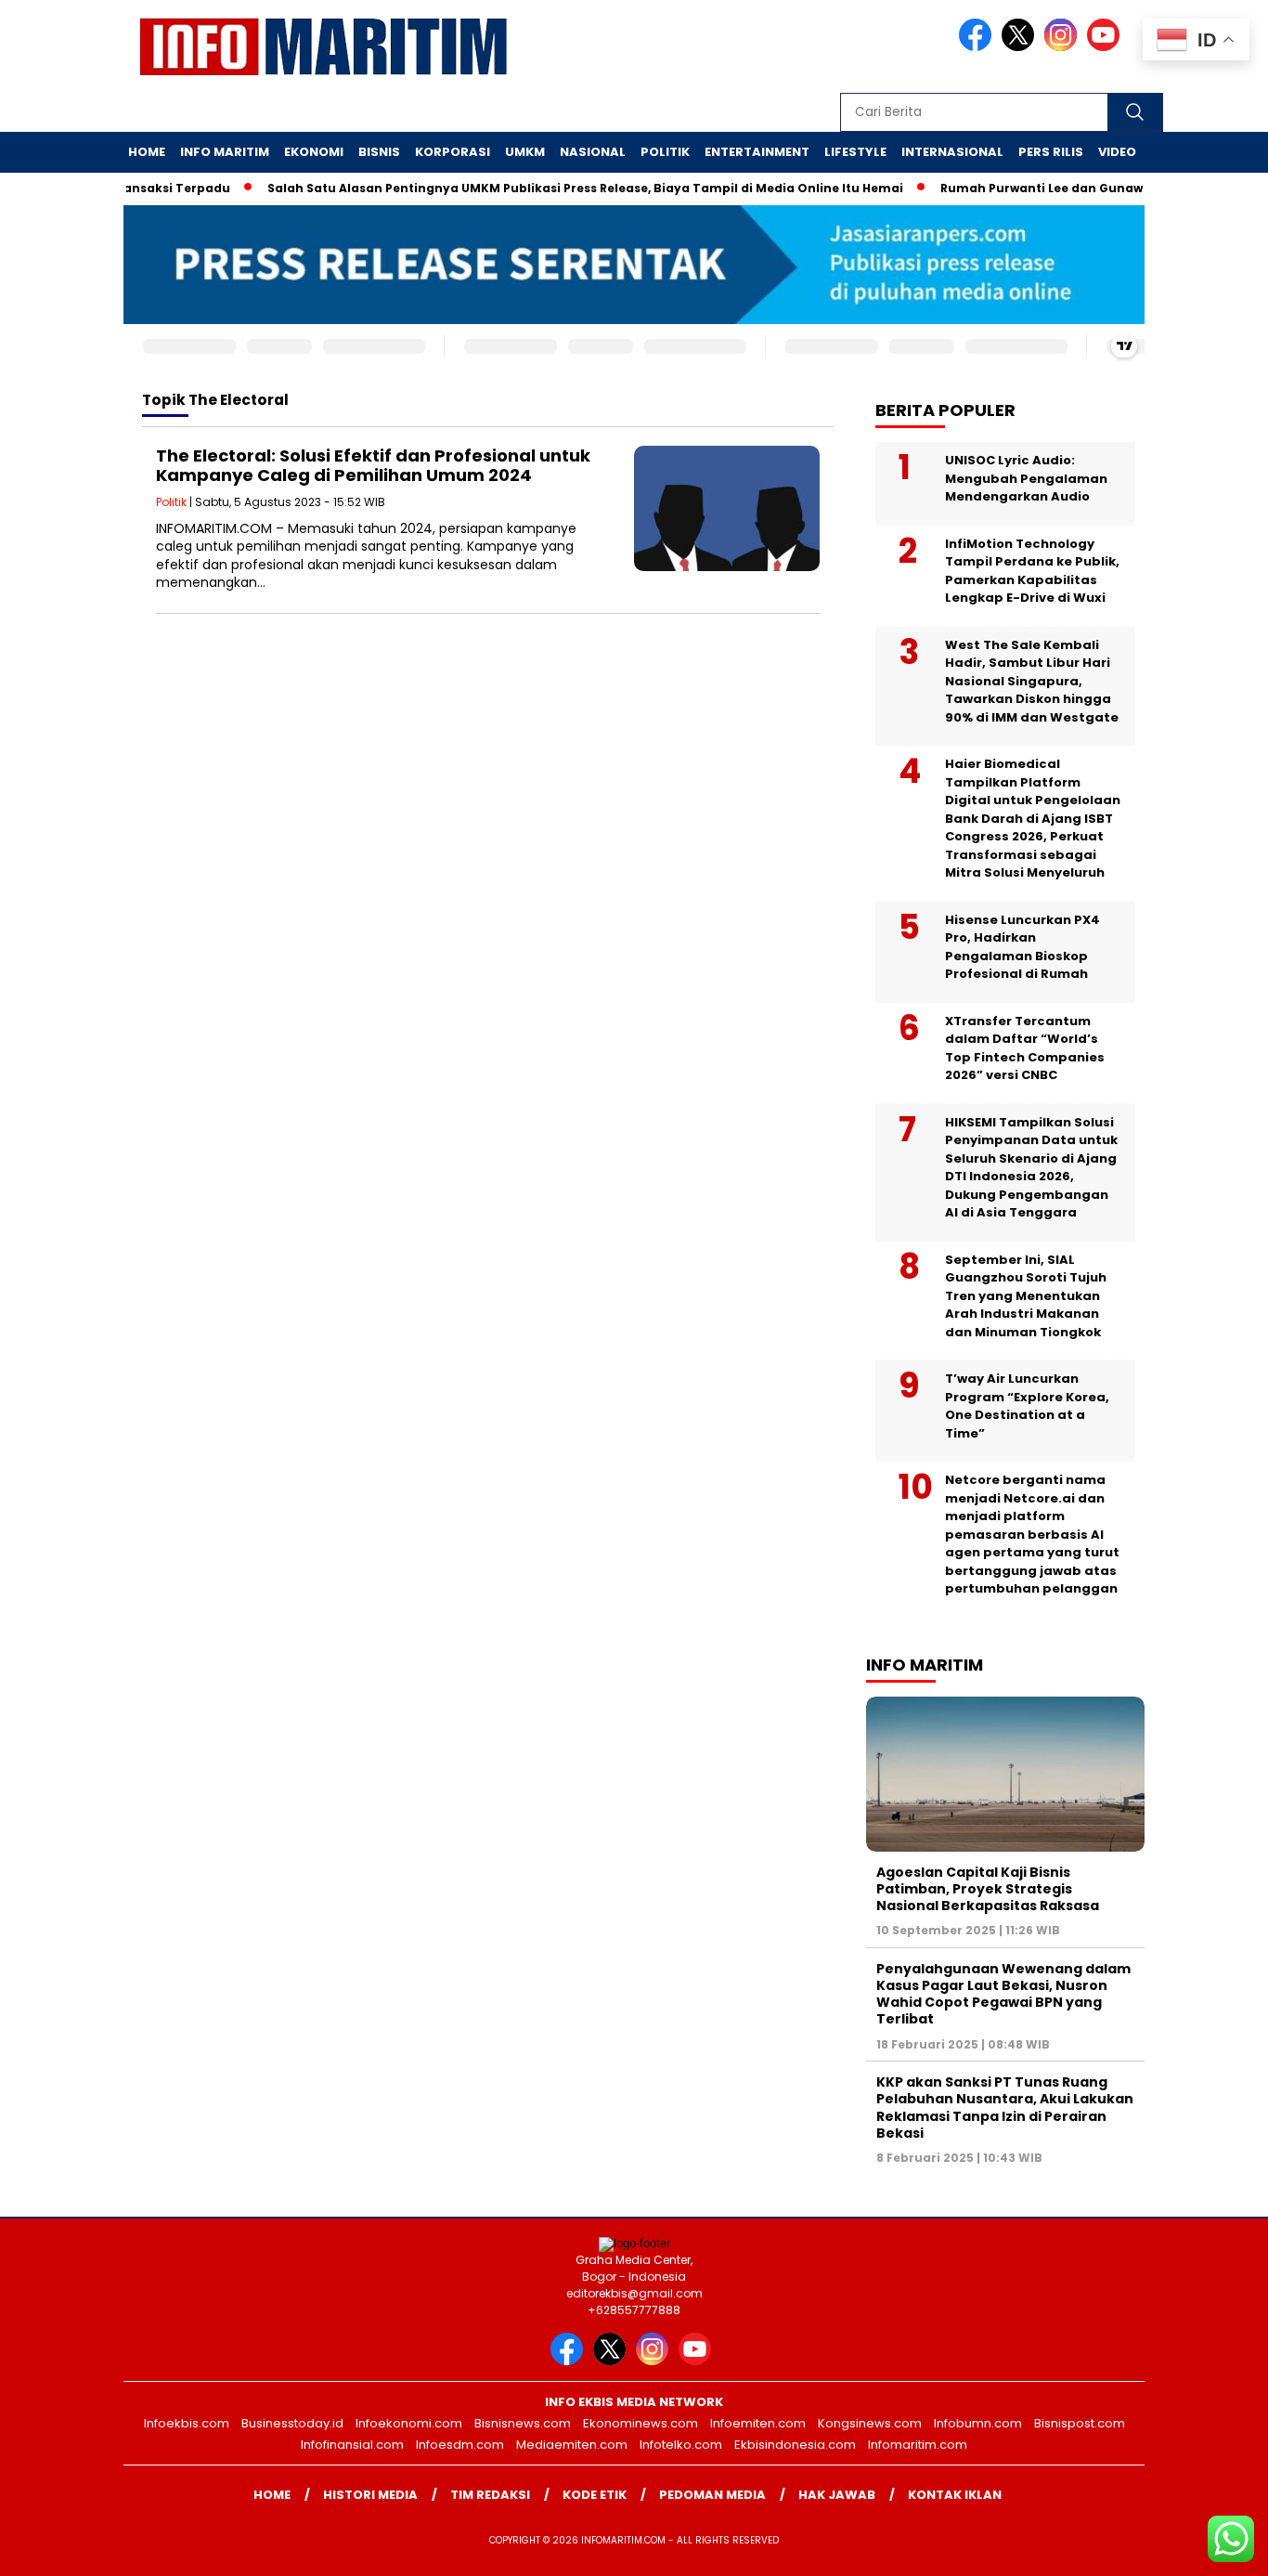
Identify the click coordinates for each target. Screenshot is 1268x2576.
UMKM (525, 152)
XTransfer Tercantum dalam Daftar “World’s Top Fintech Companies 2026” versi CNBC (1025, 1048)
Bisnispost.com (1080, 2423)
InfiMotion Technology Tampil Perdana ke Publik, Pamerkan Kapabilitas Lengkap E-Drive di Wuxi (1032, 571)
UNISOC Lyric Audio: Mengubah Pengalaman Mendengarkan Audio (1026, 478)
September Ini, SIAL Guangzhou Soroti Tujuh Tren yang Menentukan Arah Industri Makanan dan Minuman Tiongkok (1026, 1296)
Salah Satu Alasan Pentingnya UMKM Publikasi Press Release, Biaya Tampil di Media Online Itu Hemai (551, 188)
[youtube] (1106, 47)
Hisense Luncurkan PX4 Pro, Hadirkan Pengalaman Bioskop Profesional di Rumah (1022, 947)
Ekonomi (314, 152)
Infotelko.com (681, 2445)
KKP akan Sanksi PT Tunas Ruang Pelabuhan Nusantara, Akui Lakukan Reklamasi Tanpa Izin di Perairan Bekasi (1005, 2108)
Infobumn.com (978, 2423)
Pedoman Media (712, 2495)
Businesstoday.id (292, 2423)
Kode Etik (595, 2495)
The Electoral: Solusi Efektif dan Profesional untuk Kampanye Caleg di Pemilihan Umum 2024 (373, 466)
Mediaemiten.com (572, 2445)
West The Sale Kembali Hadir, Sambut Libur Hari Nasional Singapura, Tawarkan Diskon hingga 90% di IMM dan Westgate (1032, 681)
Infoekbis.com (187, 2423)
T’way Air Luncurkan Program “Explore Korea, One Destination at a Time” (1027, 1406)
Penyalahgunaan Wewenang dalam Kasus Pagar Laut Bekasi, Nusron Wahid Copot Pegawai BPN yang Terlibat (1003, 1994)
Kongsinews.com (870, 2423)
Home (147, 152)
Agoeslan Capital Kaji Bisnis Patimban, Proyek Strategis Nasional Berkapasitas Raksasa (988, 1889)
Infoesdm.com (460, 2445)
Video (1117, 152)
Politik (665, 152)
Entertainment (757, 152)
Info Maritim (225, 152)
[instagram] (1064, 47)
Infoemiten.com (758, 2423)
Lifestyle (855, 152)
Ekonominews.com (640, 2423)
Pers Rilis (1051, 152)
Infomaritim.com (918, 2445)
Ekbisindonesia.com (795, 2445)
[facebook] (978, 47)
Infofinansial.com (352, 2445)
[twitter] (1021, 47)
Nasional (593, 152)
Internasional (952, 152)
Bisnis (379, 152)
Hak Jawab (837, 2495)
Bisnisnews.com (523, 2423)
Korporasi (453, 152)
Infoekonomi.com (409, 2423)
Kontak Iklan (955, 2495)
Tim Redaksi (490, 2495)
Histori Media (370, 2495)
